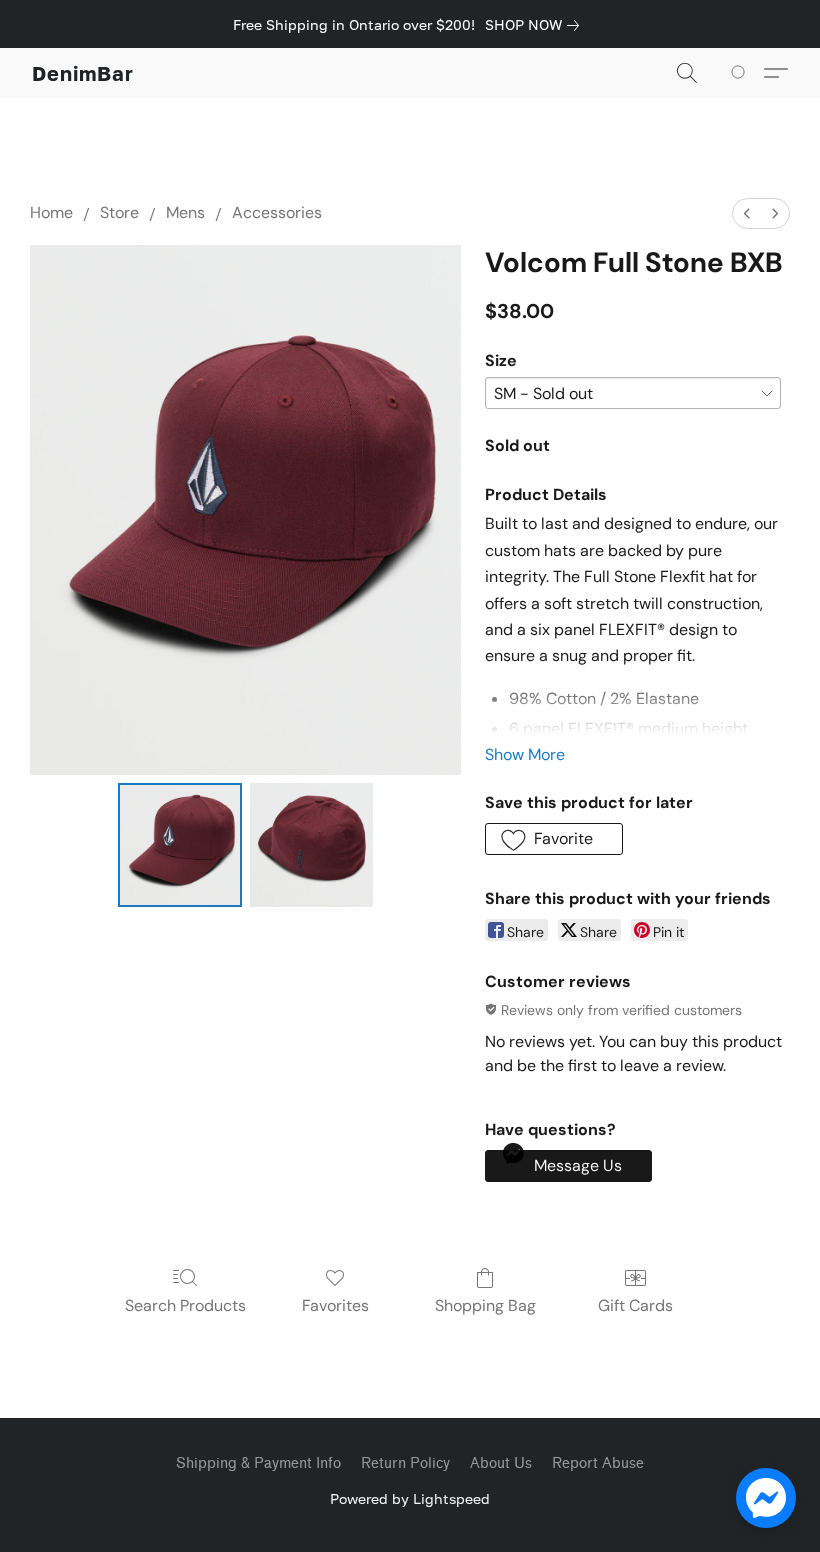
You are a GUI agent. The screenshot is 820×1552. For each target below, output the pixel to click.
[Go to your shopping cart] (741, 73)
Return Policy (405, 1463)
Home (51, 212)
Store (119, 212)
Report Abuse (598, 1463)
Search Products (185, 1305)
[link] (536, 25)
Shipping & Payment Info (258, 1463)
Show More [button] (525, 754)
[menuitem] (747, 213)
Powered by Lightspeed (410, 1498)
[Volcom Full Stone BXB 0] (180, 845)
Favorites (335, 1305)
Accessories (277, 212)
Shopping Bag (485, 1305)
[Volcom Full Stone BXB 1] (312, 845)
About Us (501, 1463)
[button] (83, 73)
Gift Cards (635, 1305)
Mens (185, 212)
